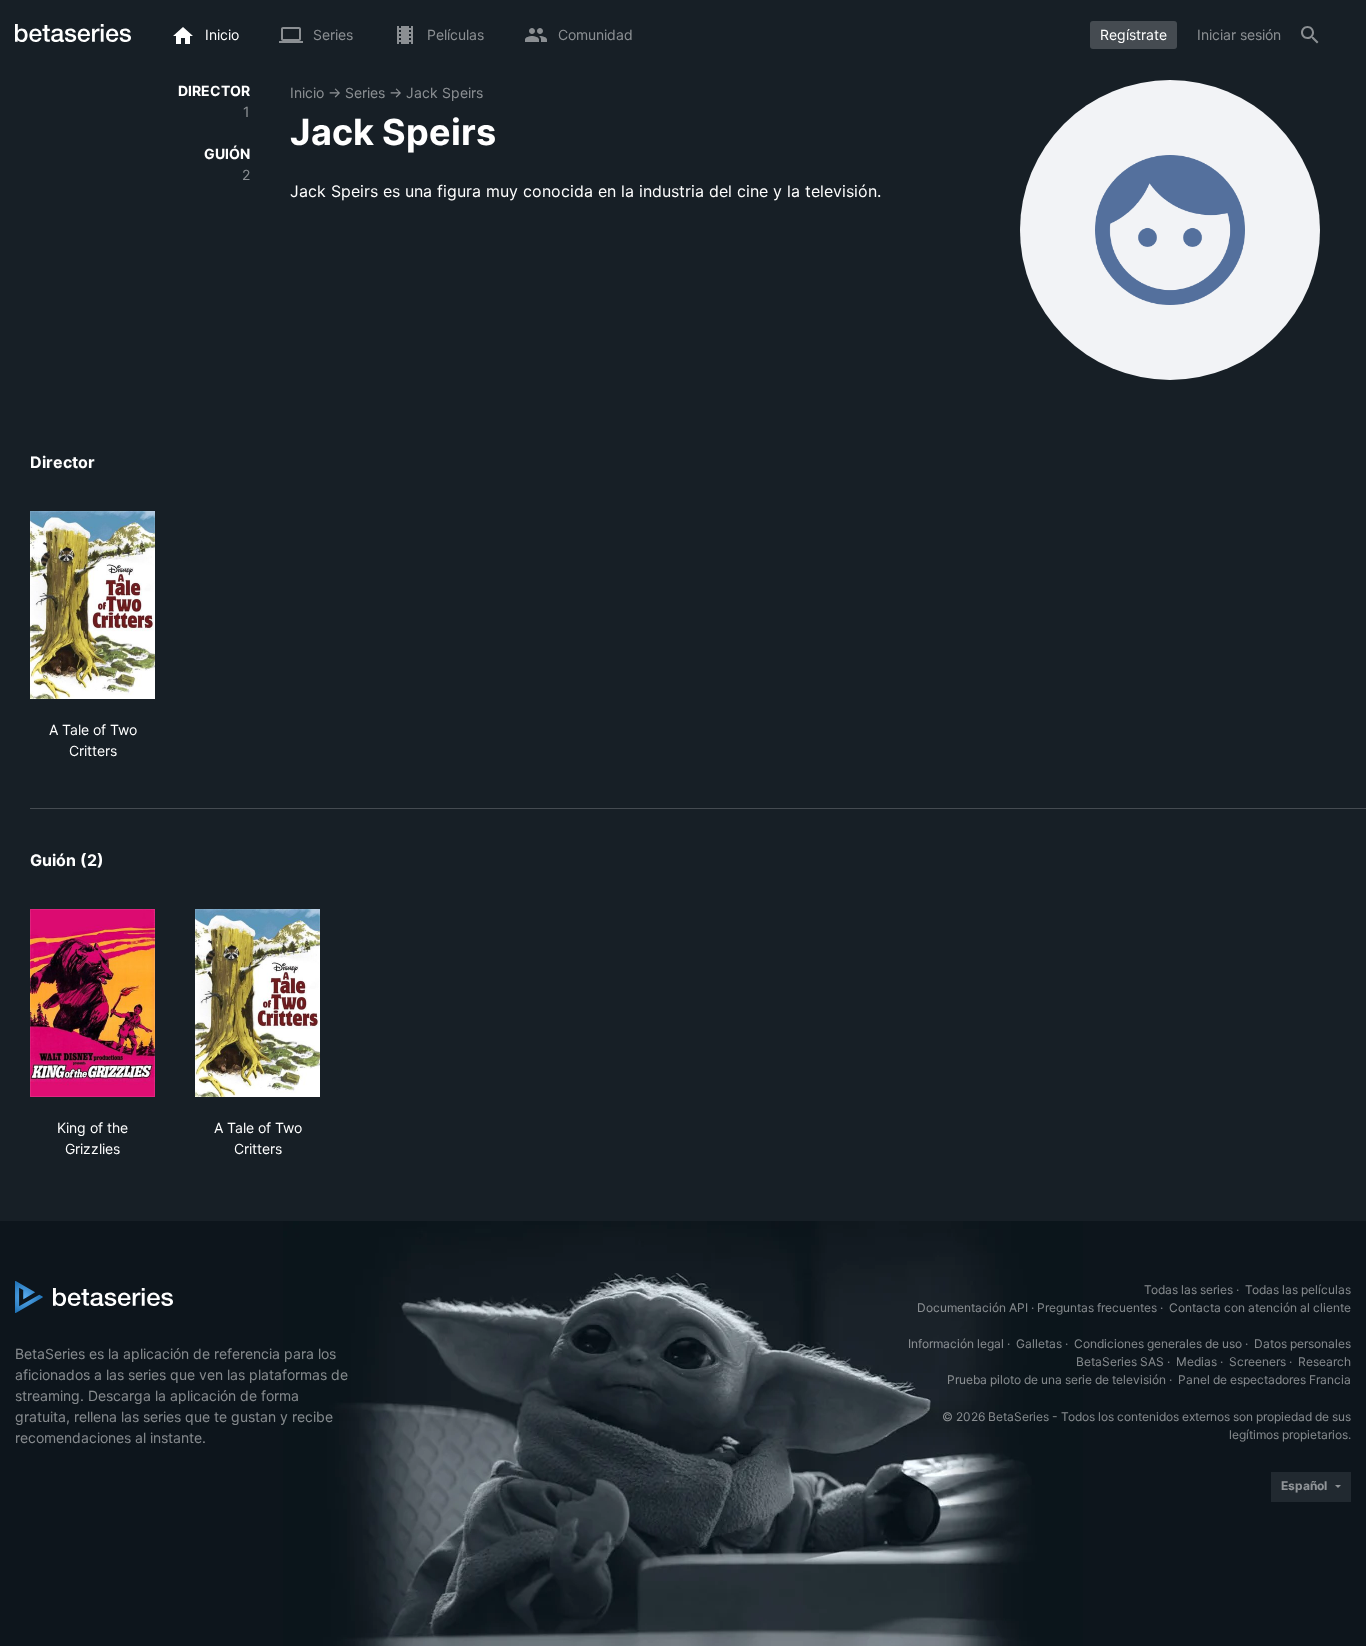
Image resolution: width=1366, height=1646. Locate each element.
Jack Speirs (444, 92)
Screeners (1257, 1361)
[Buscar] (1310, 35)
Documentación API (972, 1307)
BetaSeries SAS (1120, 1361)
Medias (1196, 1361)
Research (1324, 1361)
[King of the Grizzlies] (92, 1003)
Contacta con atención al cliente (1260, 1307)
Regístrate (1133, 34)
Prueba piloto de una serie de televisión (1056, 1379)
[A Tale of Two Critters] (92, 605)
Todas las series (1188, 1289)
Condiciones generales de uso (1158, 1343)
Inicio (307, 92)
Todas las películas (1298, 1289)
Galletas (1039, 1343)
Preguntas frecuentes (1097, 1307)
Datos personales (1302, 1343)
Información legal (956, 1343)
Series (365, 92)
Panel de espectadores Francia (1264, 1379)
